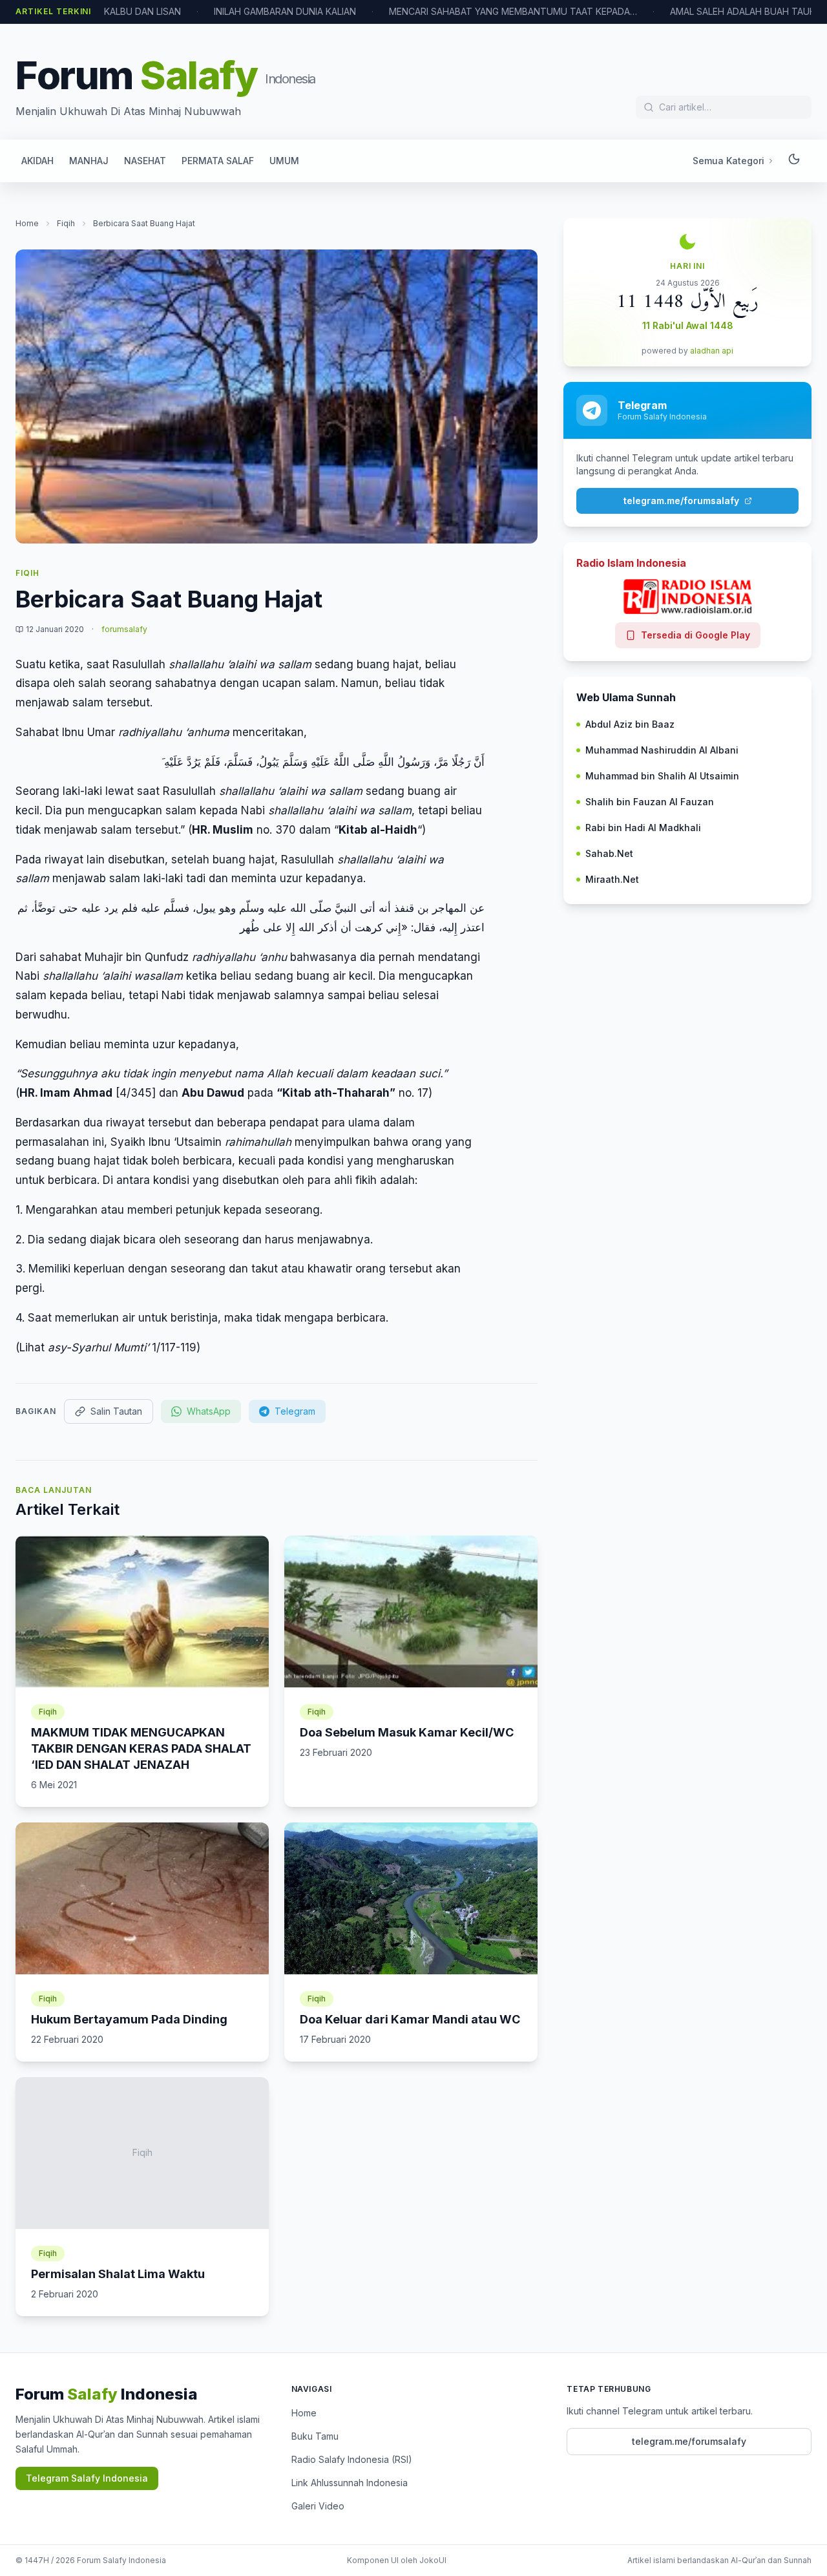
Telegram (295, 1411)
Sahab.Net (609, 853)
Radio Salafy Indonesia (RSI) (352, 2459)
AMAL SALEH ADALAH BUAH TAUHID (747, 11)
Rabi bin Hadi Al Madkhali (643, 828)
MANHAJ (89, 161)
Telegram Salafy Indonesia (87, 2478)
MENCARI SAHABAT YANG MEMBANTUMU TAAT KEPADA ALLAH (513, 11)
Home (27, 223)
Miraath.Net (612, 879)
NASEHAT (145, 161)
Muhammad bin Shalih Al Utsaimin (662, 776)
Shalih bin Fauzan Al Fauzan (650, 802)
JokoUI (433, 2560)
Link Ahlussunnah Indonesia (350, 2483)
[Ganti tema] (794, 161)
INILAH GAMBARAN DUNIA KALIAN (285, 11)
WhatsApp (209, 1411)
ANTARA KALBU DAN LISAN (123, 11)
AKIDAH (37, 161)
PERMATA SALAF (218, 161)
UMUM (284, 161)
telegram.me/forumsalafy (681, 501)
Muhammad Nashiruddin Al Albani (662, 750)
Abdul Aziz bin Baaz (630, 724)
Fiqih (66, 223)
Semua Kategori (728, 161)
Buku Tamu (315, 2436)
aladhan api (712, 351)
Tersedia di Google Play (696, 635)
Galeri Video (318, 2506)
